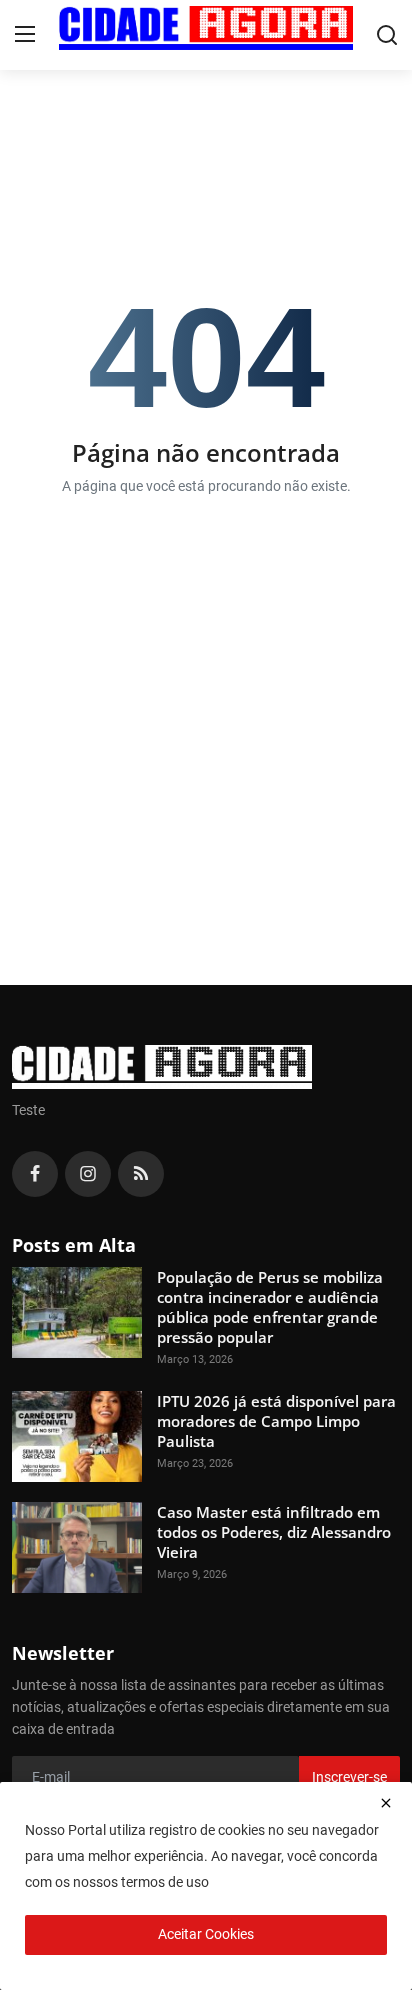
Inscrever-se (349, 1777)
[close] (386, 1803)
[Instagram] (88, 1174)
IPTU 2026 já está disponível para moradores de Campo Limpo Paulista (276, 1421)
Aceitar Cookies (206, 1934)
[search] (387, 35)
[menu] (25, 35)
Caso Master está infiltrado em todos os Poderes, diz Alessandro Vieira (274, 1532)
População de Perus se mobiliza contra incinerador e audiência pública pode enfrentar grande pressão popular (270, 1307)
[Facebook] (35, 1174)
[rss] (141, 1174)
